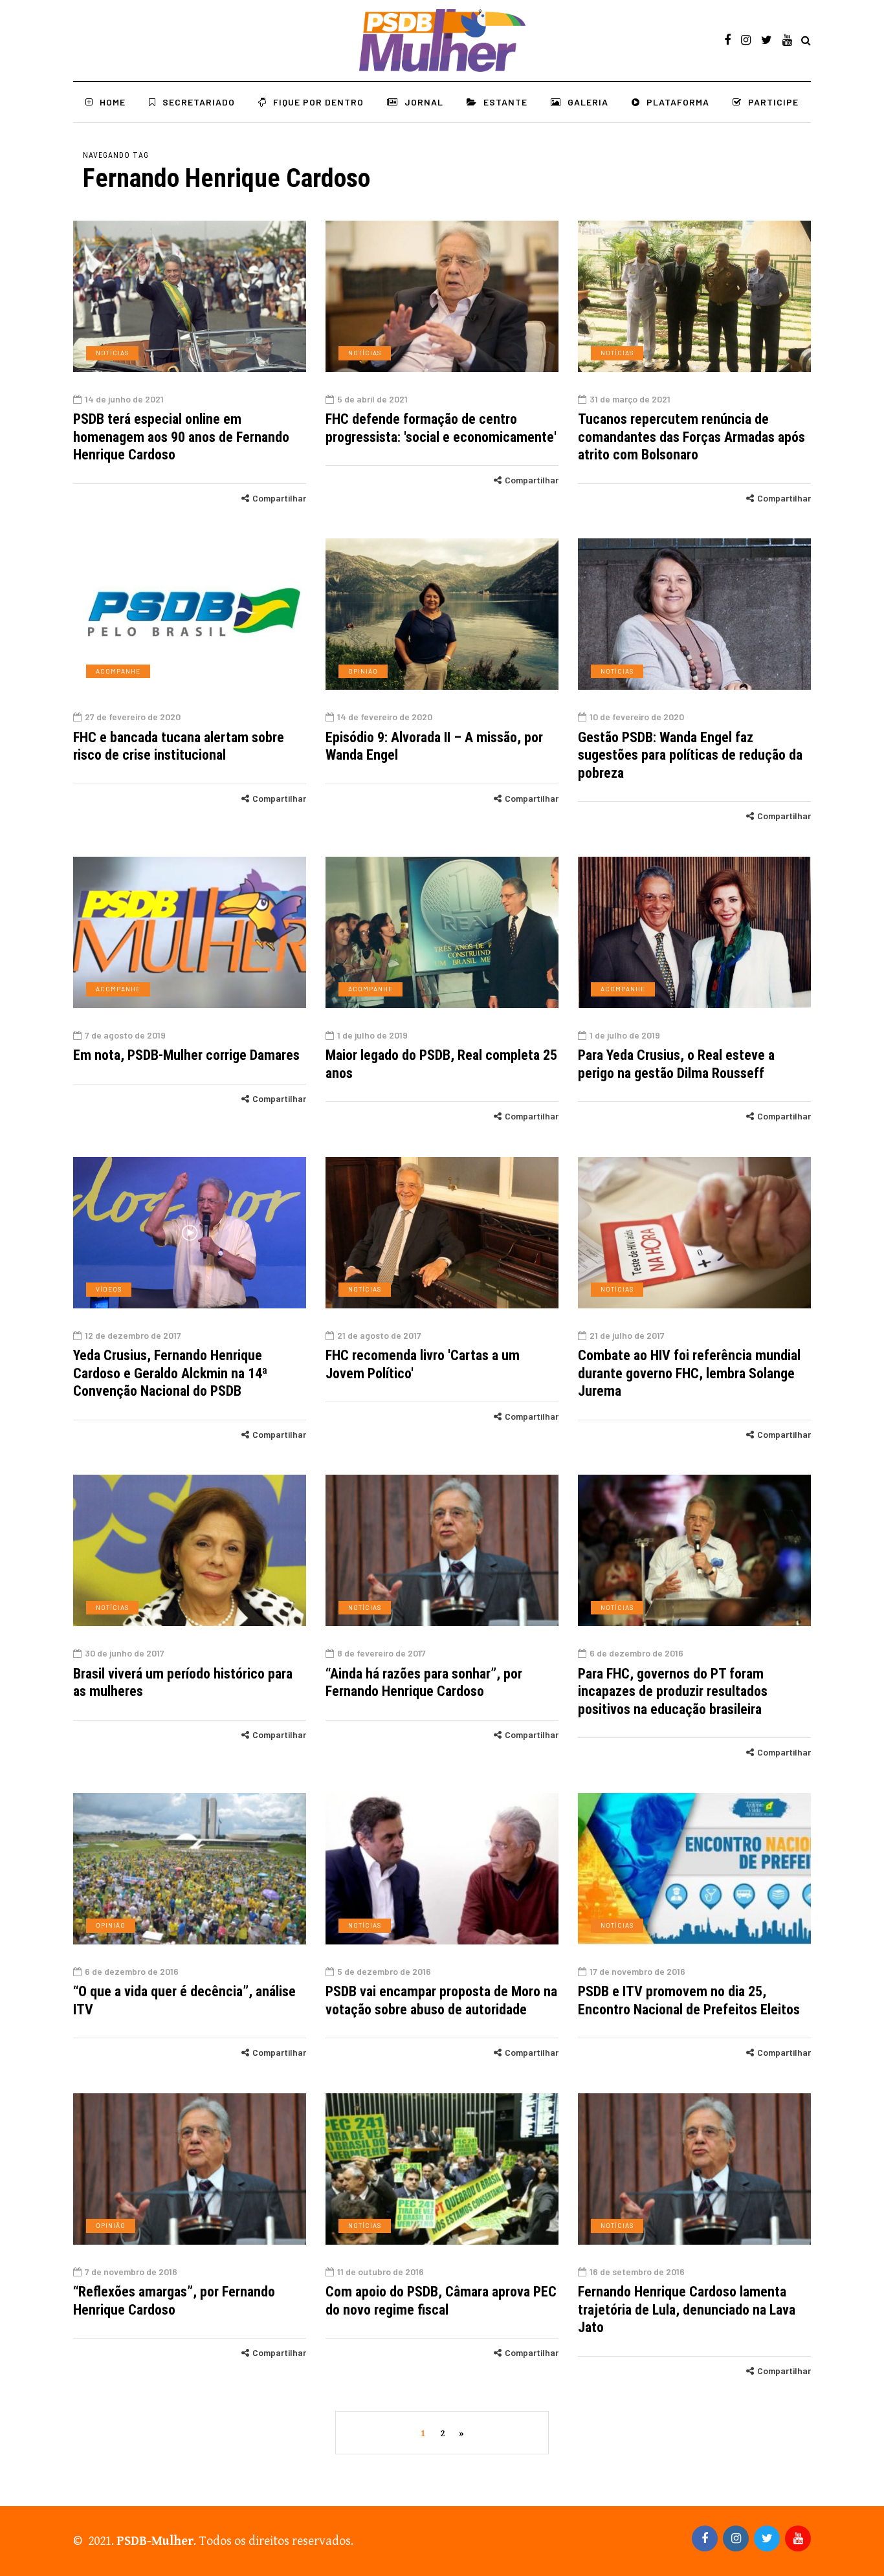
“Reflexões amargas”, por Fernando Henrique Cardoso (174, 2301)
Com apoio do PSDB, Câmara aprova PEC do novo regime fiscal (441, 2301)
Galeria (588, 102)
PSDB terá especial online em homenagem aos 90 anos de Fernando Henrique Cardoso (181, 437)
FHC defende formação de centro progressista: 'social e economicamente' (441, 428)
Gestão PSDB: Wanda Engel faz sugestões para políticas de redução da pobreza (690, 755)
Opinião (363, 671)
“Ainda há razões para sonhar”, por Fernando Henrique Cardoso (424, 1683)
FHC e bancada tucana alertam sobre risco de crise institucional (179, 746)
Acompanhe (118, 671)
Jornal (424, 102)
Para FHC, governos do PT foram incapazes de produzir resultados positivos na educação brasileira (673, 1691)
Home (113, 102)
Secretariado (199, 102)
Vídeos (109, 1289)
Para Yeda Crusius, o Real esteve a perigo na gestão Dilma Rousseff (676, 1064)
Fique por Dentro (318, 102)
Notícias (112, 353)
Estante (505, 102)
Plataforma (678, 102)
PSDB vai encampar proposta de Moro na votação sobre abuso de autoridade (441, 2000)
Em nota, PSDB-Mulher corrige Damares (186, 1055)
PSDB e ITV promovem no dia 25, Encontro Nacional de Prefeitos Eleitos (689, 2000)
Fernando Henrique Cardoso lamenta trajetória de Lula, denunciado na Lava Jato (687, 2309)
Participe (773, 102)
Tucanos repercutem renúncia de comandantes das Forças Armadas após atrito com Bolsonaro (691, 437)
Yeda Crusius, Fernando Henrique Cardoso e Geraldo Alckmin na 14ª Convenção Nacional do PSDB (170, 1373)
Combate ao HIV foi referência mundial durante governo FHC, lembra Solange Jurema (689, 1373)
